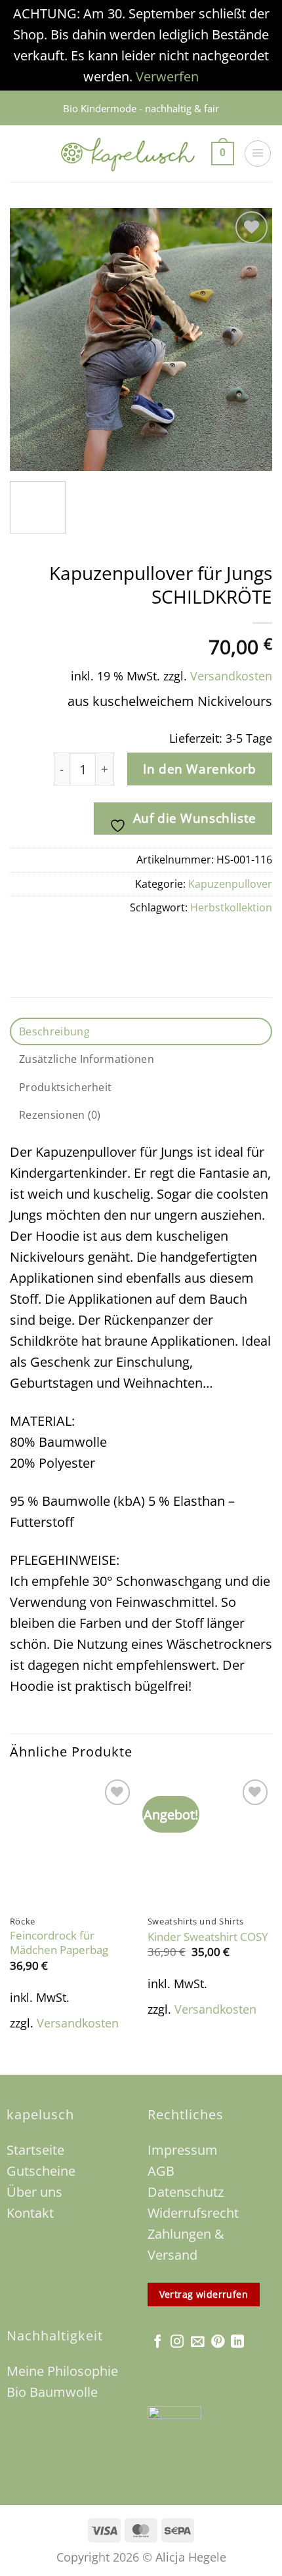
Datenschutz (186, 2192)
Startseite (35, 2150)
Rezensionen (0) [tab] (60, 1115)
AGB (161, 2171)
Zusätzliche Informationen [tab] (87, 1059)
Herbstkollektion (231, 907)
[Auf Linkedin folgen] (237, 2342)
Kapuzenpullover (230, 884)
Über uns (34, 2192)
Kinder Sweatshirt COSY (208, 1937)
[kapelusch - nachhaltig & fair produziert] (128, 154)
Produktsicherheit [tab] (65, 1087)
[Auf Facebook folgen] (157, 2342)
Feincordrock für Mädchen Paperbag (59, 1943)
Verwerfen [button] (167, 76)
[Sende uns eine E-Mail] (197, 2342)
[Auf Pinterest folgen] (218, 2342)
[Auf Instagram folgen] (177, 2342)
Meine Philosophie (62, 2371)
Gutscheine (43, 2171)
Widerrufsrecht (193, 2213)
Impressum (183, 2150)
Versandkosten (231, 676)
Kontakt (30, 2213)
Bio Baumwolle (52, 2392)
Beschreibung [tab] (54, 1031)
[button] (223, 154)
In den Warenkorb (199, 769)
